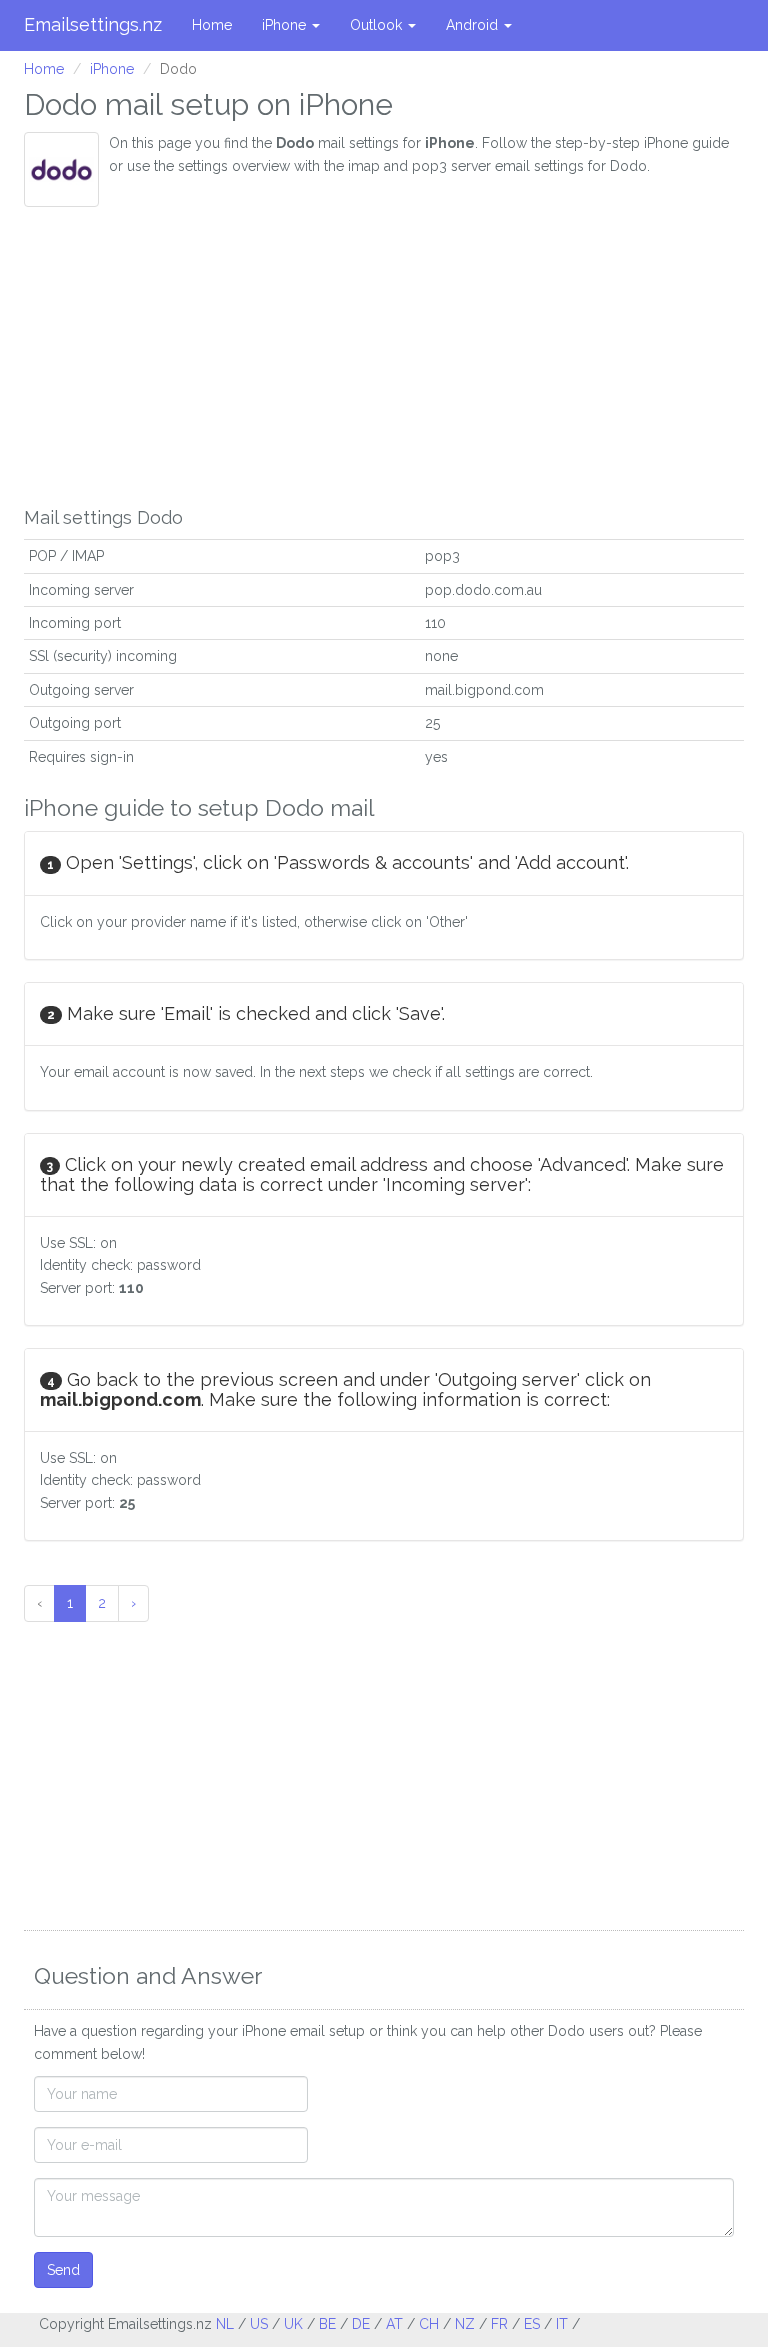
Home (212, 25)
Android (474, 25)
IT (562, 2324)
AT (394, 2324)
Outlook (378, 25)
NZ (465, 2324)
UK (293, 2324)
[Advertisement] (384, 357)
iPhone (286, 25)
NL (225, 2324)
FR (499, 2324)
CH (429, 2324)
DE (361, 2324)
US (259, 2324)
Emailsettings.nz (93, 24)
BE (327, 2324)
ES (532, 2324)
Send (63, 2270)
